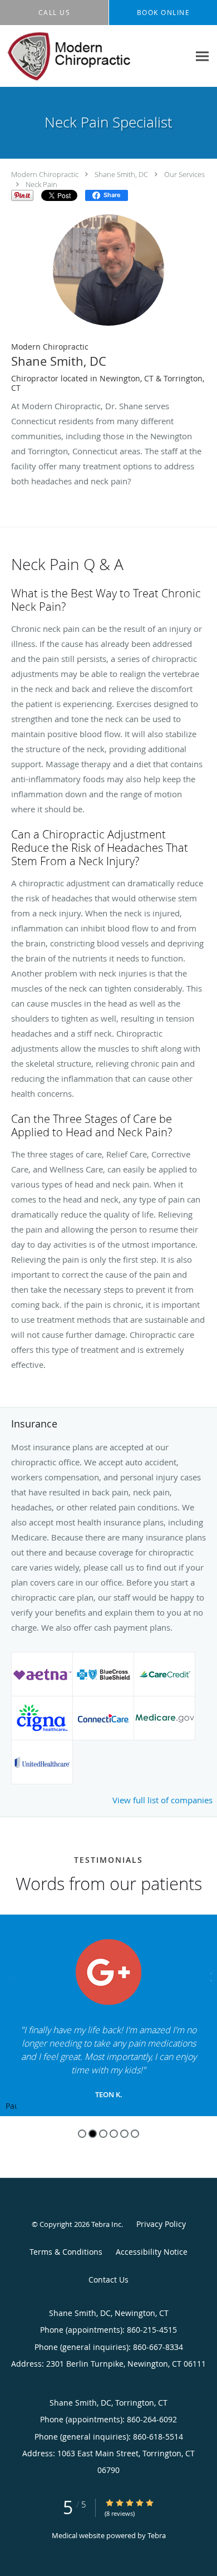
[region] (108, 2015)
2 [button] (93, 2134)
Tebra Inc (106, 2224)
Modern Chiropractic (45, 174)
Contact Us (108, 2280)
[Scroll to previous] (8, 1976)
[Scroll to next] (209, 1976)
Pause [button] (11, 2107)
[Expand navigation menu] (202, 57)
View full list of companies (162, 1800)
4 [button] (114, 2134)
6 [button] (135, 2134)
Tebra (157, 2535)
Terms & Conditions (66, 2252)
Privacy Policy (161, 2224)
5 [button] (124, 2134)
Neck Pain (41, 184)
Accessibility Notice (152, 2252)
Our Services (184, 174)
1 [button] (82, 2134)
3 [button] (103, 2134)
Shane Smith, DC (121, 174)
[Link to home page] (95, 56)
